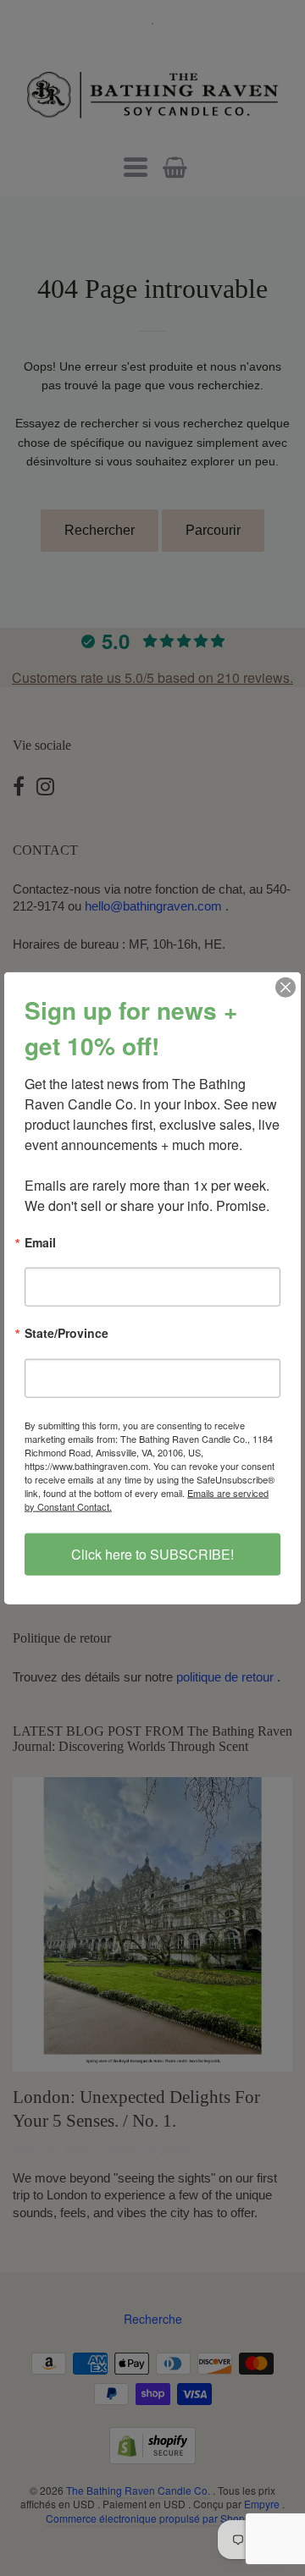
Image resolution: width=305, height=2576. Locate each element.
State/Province (67, 1334)
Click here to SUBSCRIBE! (152, 1553)
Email (40, 1244)
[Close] (286, 988)
